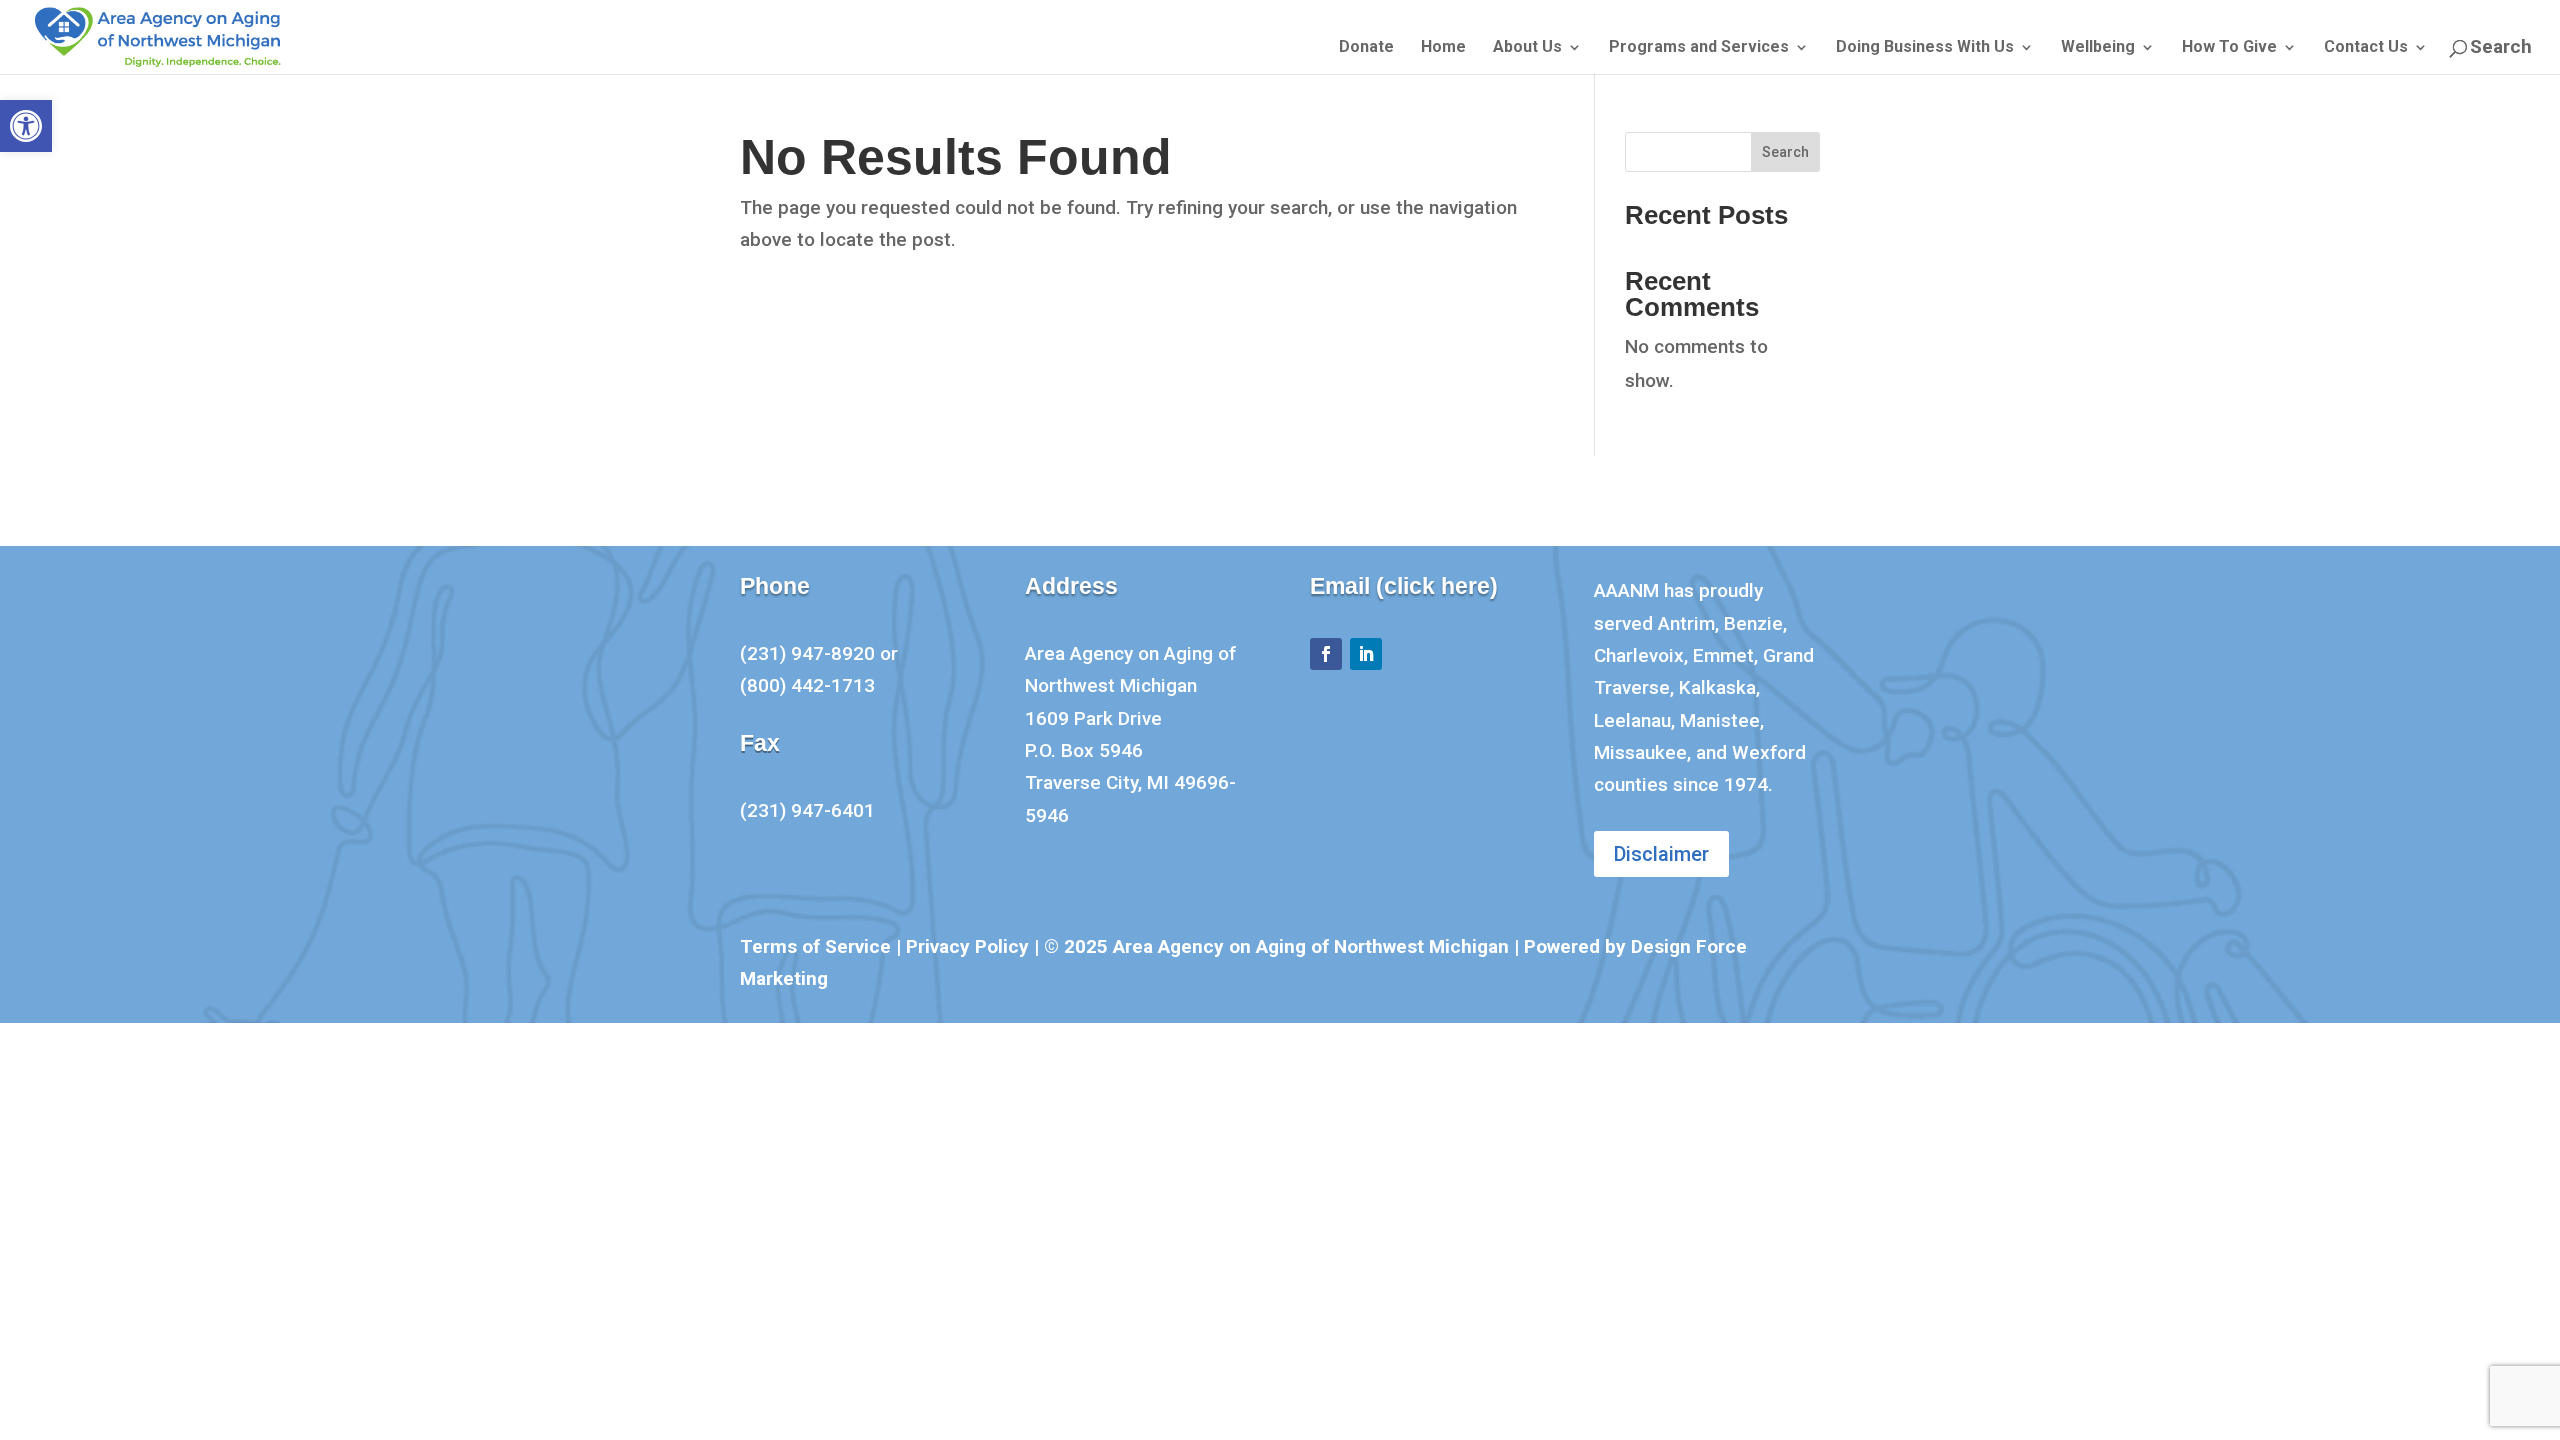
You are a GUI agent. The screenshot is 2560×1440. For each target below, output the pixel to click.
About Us (1527, 48)
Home (1443, 48)
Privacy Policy (967, 946)
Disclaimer (1661, 854)
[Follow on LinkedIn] (1366, 654)
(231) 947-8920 (807, 653)
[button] (26, 126)
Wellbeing (2098, 48)
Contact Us (2366, 48)
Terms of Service (815, 946)
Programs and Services (1699, 48)
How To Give (2229, 48)
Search (1785, 152)
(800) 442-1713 (807, 685)
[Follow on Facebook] (1326, 654)
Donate (1366, 48)
